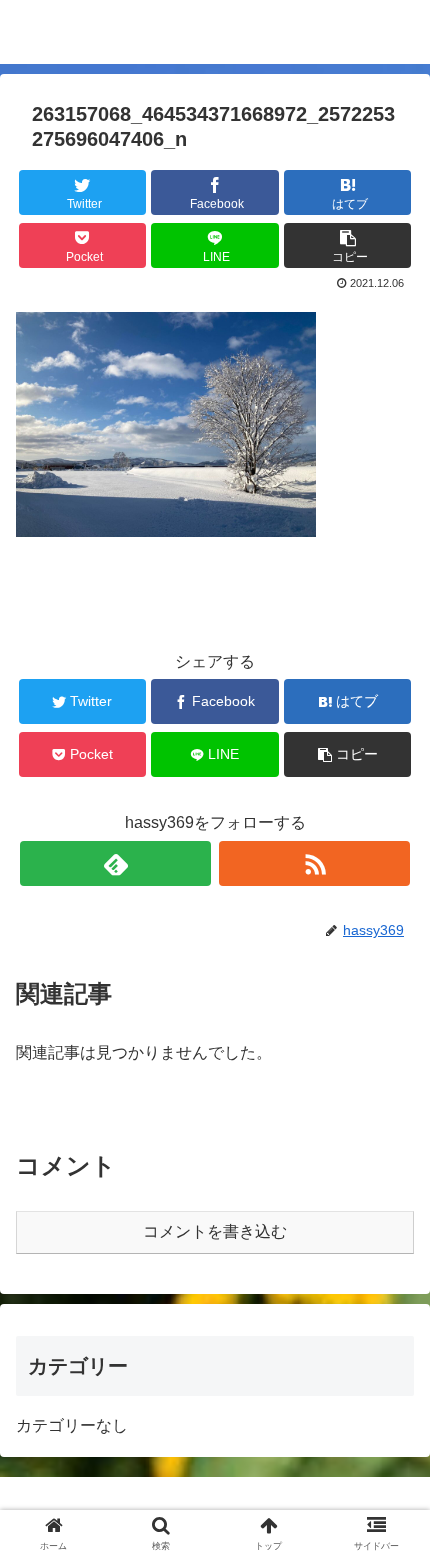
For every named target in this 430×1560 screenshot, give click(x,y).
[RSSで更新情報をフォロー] (314, 863)
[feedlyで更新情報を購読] (115, 863)
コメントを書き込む (215, 1231)
